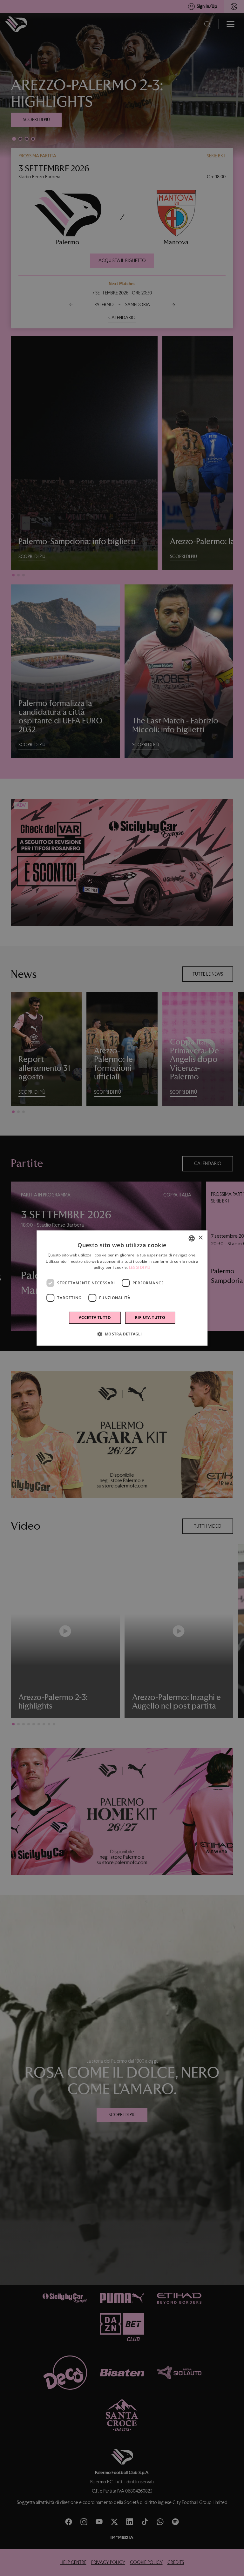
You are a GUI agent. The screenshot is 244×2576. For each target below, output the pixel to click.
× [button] (200, 1238)
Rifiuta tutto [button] (150, 1318)
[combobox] (192, 1238)
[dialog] (122, 1288)
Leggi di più (140, 1268)
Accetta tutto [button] (95, 1318)
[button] (122, 1334)
